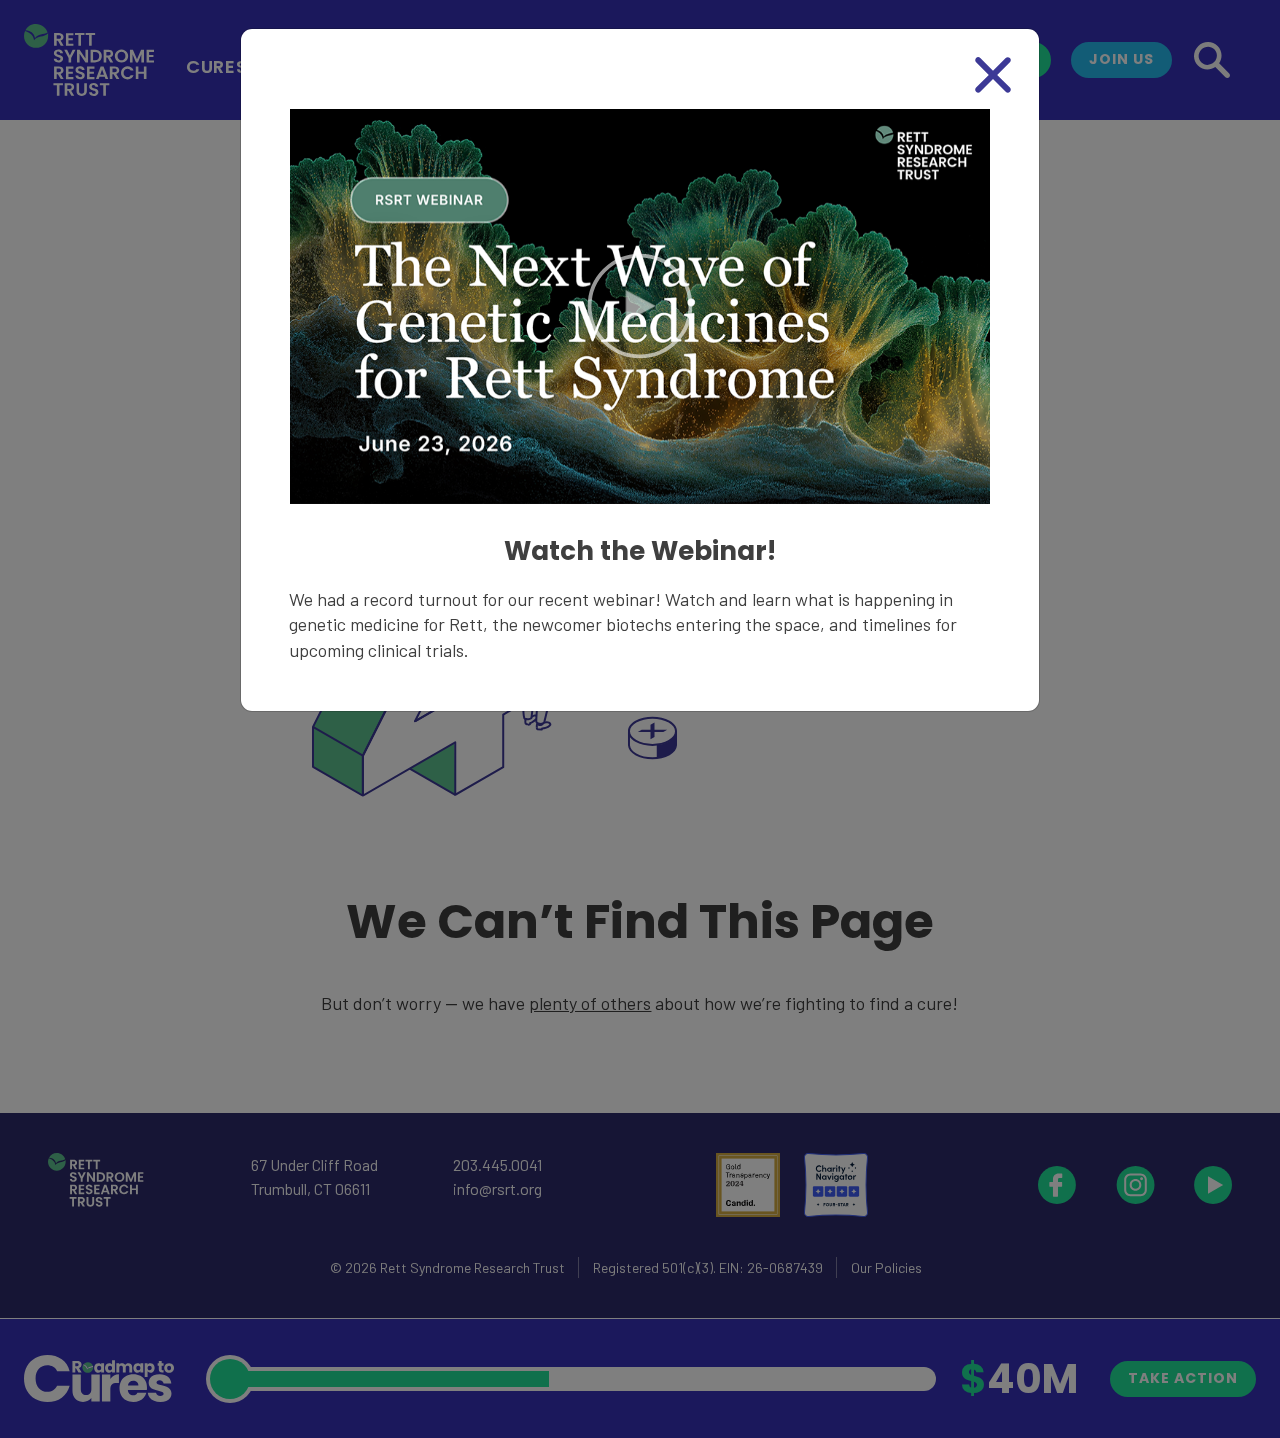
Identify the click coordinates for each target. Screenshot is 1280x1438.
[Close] (993, 75)
